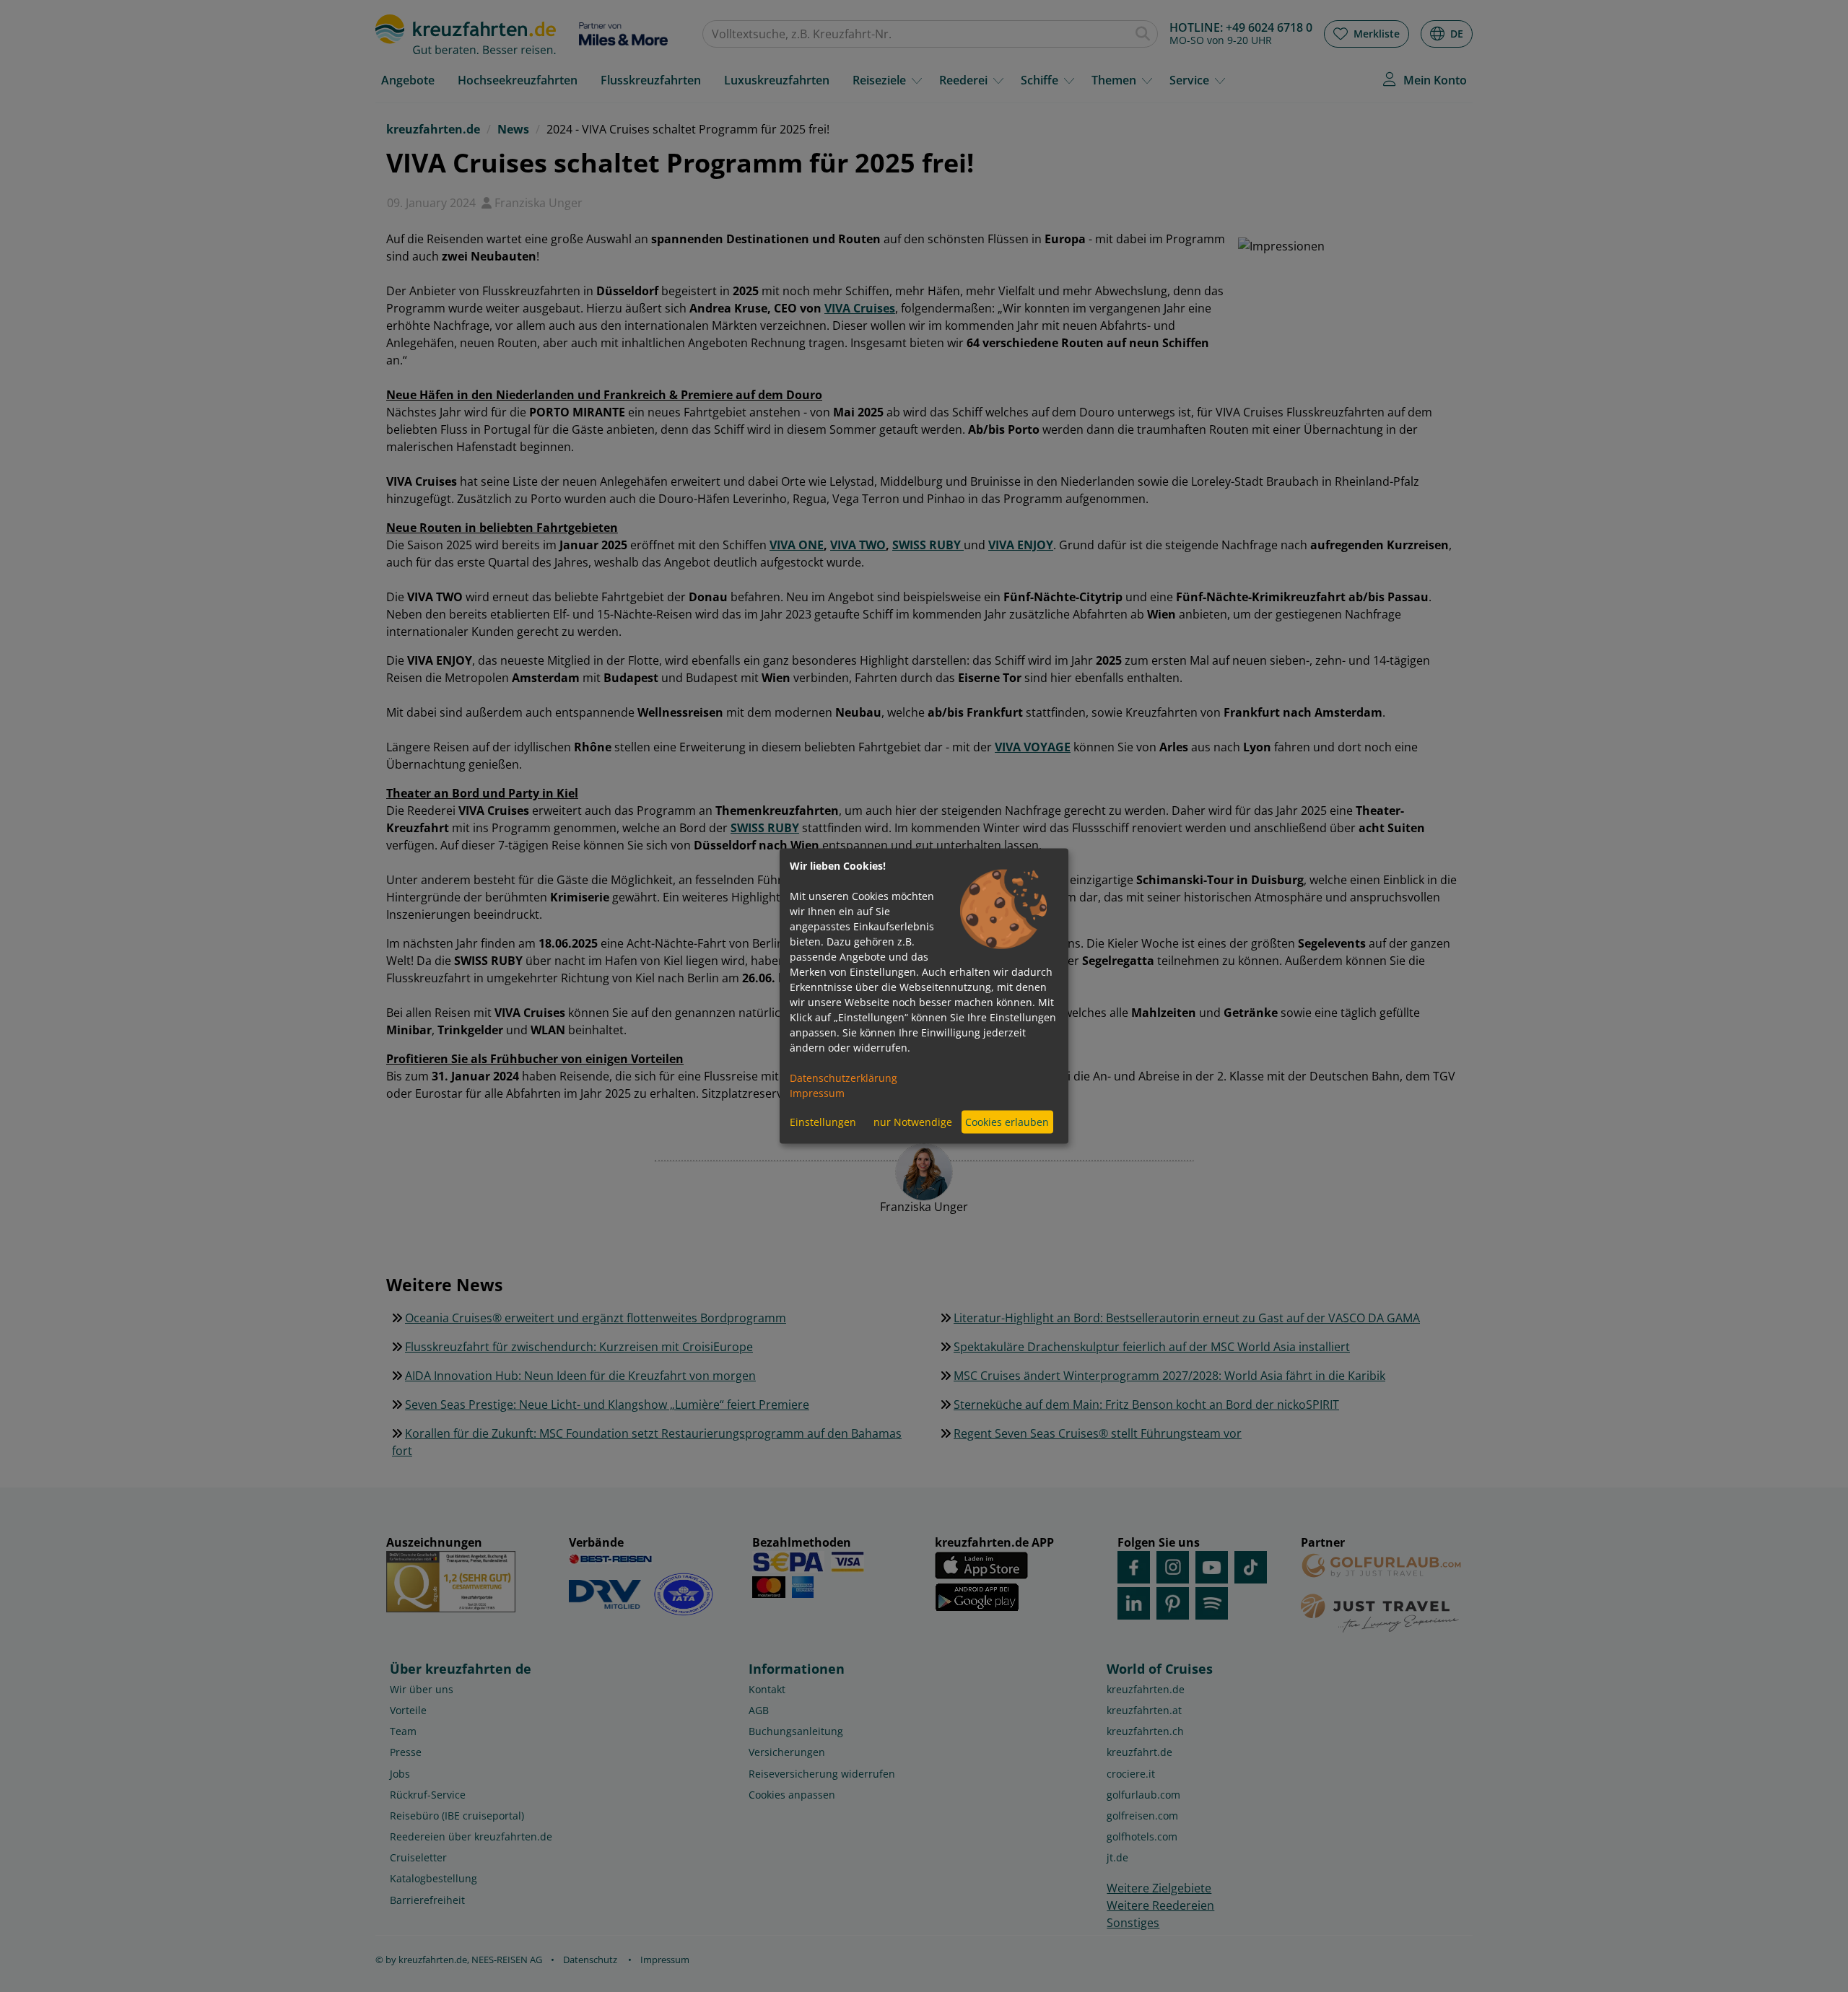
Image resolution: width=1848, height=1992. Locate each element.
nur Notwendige (913, 1122)
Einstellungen (823, 1122)
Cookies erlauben (1007, 1122)
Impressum (817, 1092)
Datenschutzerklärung (844, 1077)
